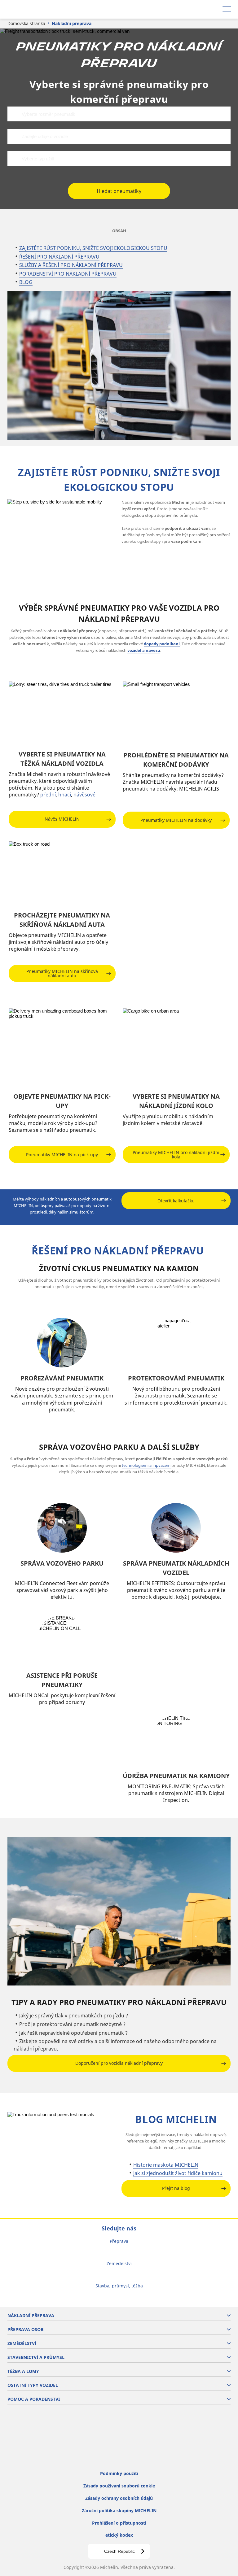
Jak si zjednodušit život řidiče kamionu (178, 2173)
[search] (212, 9)
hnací (65, 795)
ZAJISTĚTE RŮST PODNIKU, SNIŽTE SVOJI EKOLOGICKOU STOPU (93, 248)
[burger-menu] (227, 9)
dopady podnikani (162, 644)
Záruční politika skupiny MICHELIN (119, 2511)
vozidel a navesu (144, 650)
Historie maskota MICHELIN (166, 2165)
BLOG (26, 282)
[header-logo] (29, 9)
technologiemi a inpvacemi (147, 1465)
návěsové (84, 795)
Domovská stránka (26, 23)
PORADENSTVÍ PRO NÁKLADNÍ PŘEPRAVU (68, 274)
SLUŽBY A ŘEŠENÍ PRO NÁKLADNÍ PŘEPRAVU (71, 265)
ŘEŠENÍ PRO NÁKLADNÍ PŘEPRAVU (59, 257)
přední (48, 795)
